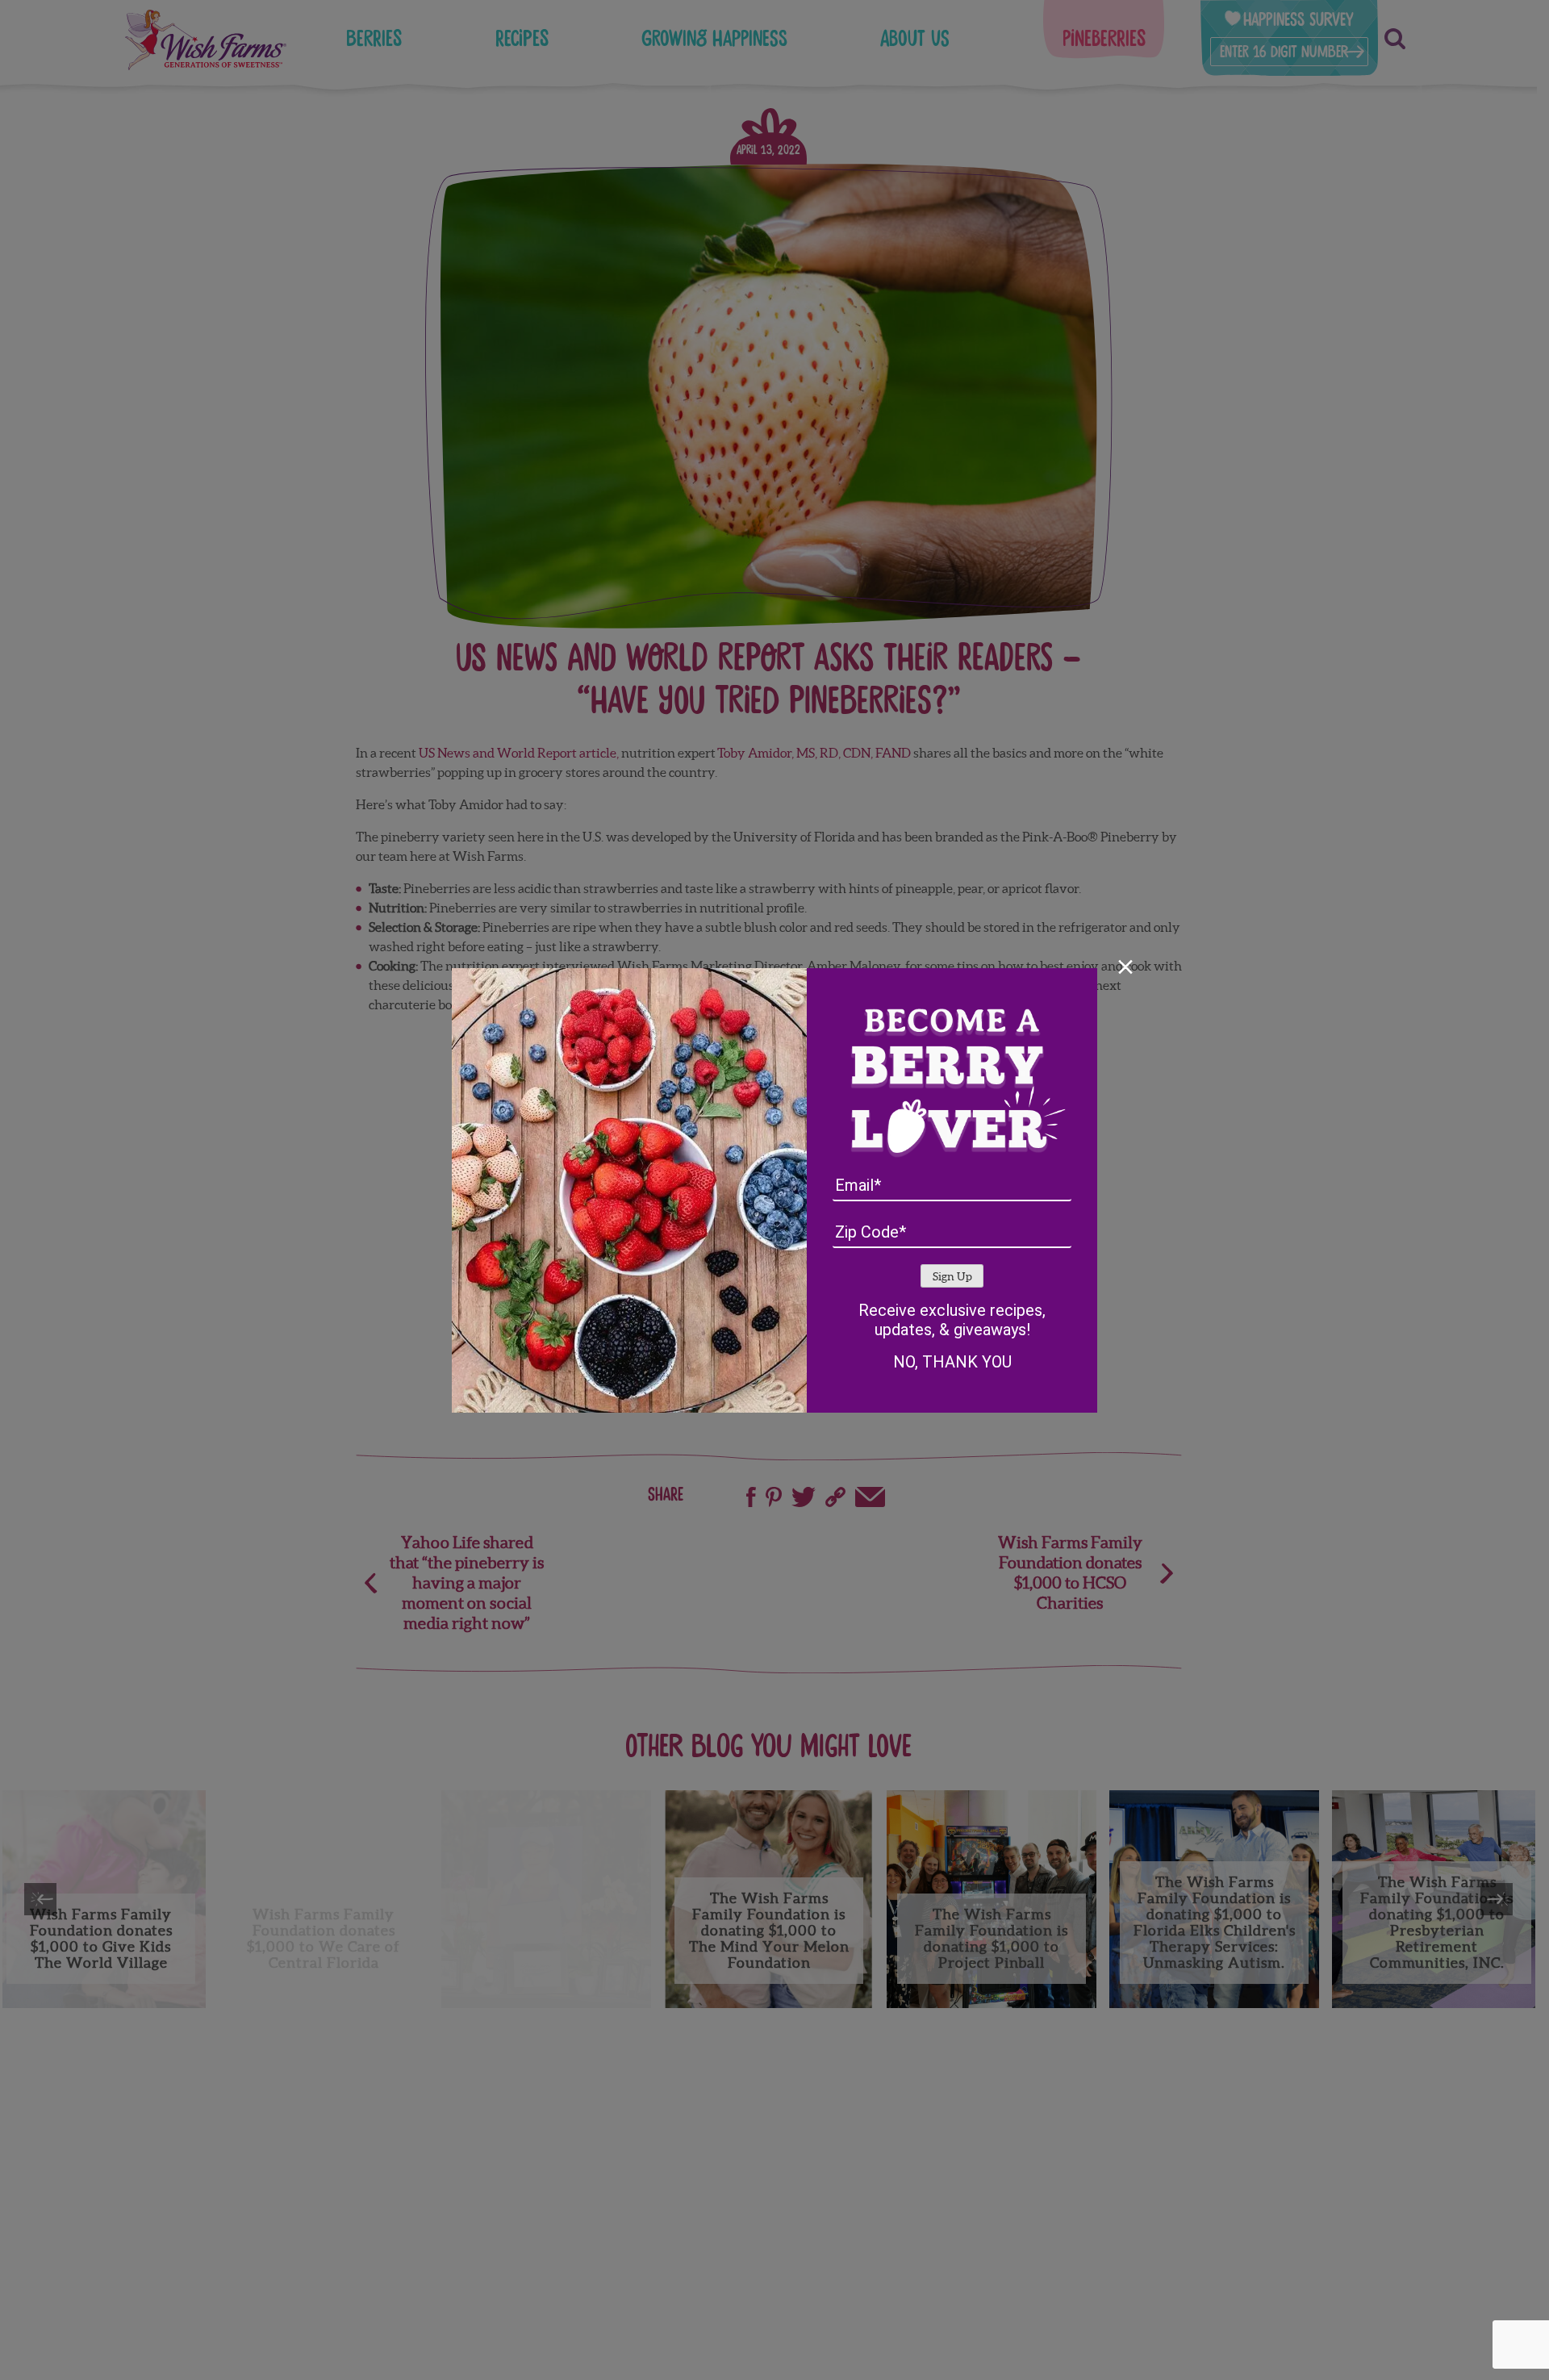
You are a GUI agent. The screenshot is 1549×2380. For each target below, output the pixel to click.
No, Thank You (952, 1362)
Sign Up (952, 1277)
